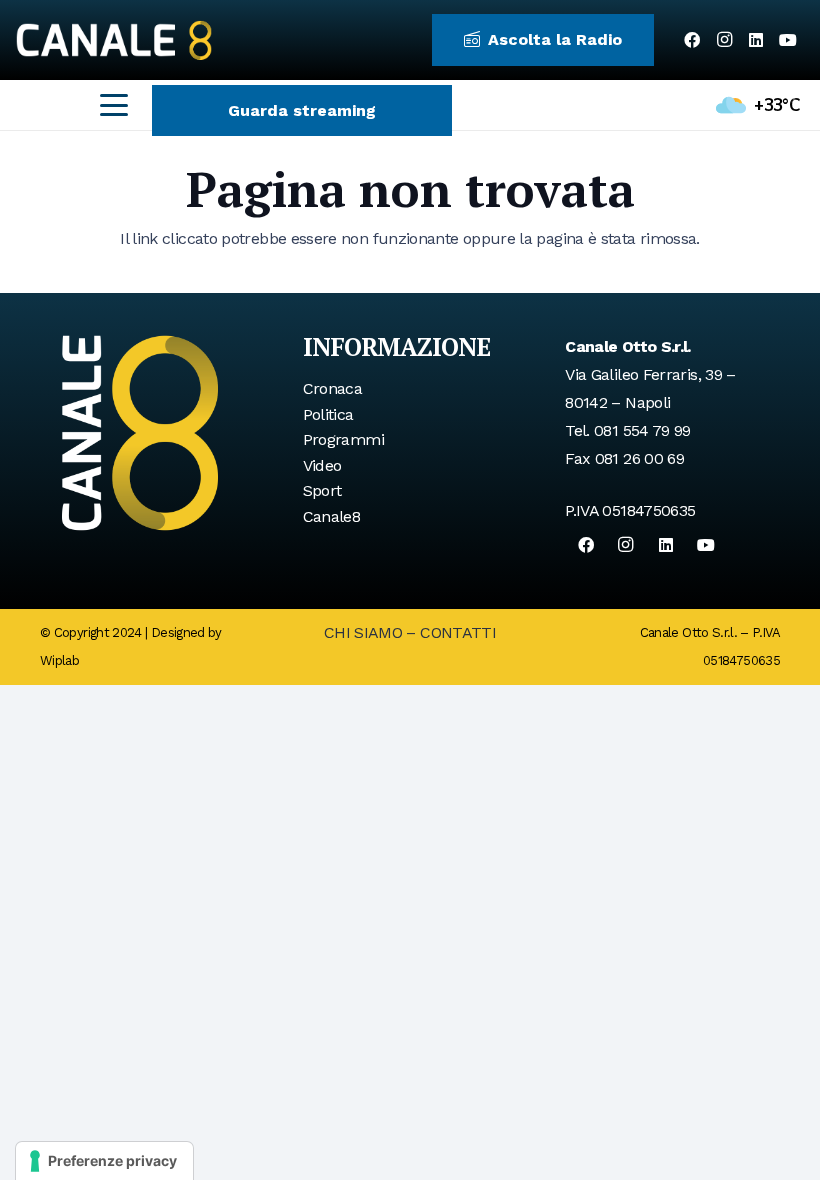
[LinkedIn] (756, 40)
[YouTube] (788, 40)
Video (322, 465)
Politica (328, 414)
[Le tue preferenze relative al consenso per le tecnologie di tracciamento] (104, 1161)
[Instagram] (724, 40)
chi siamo (363, 632)
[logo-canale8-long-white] (114, 40)
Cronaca (333, 388)
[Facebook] (692, 40)
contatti (458, 632)
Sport (322, 490)
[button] (114, 105)
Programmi (343, 439)
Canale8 (332, 516)
